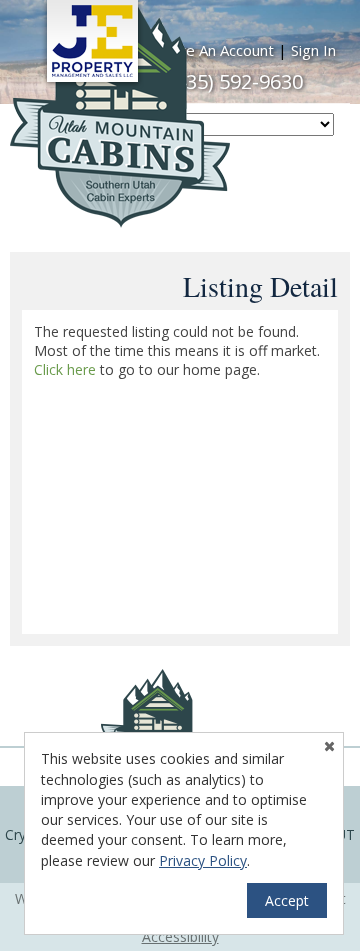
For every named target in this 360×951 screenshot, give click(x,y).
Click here (65, 369)
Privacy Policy (203, 860)
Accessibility (180, 936)
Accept (287, 900)
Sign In (313, 50)
